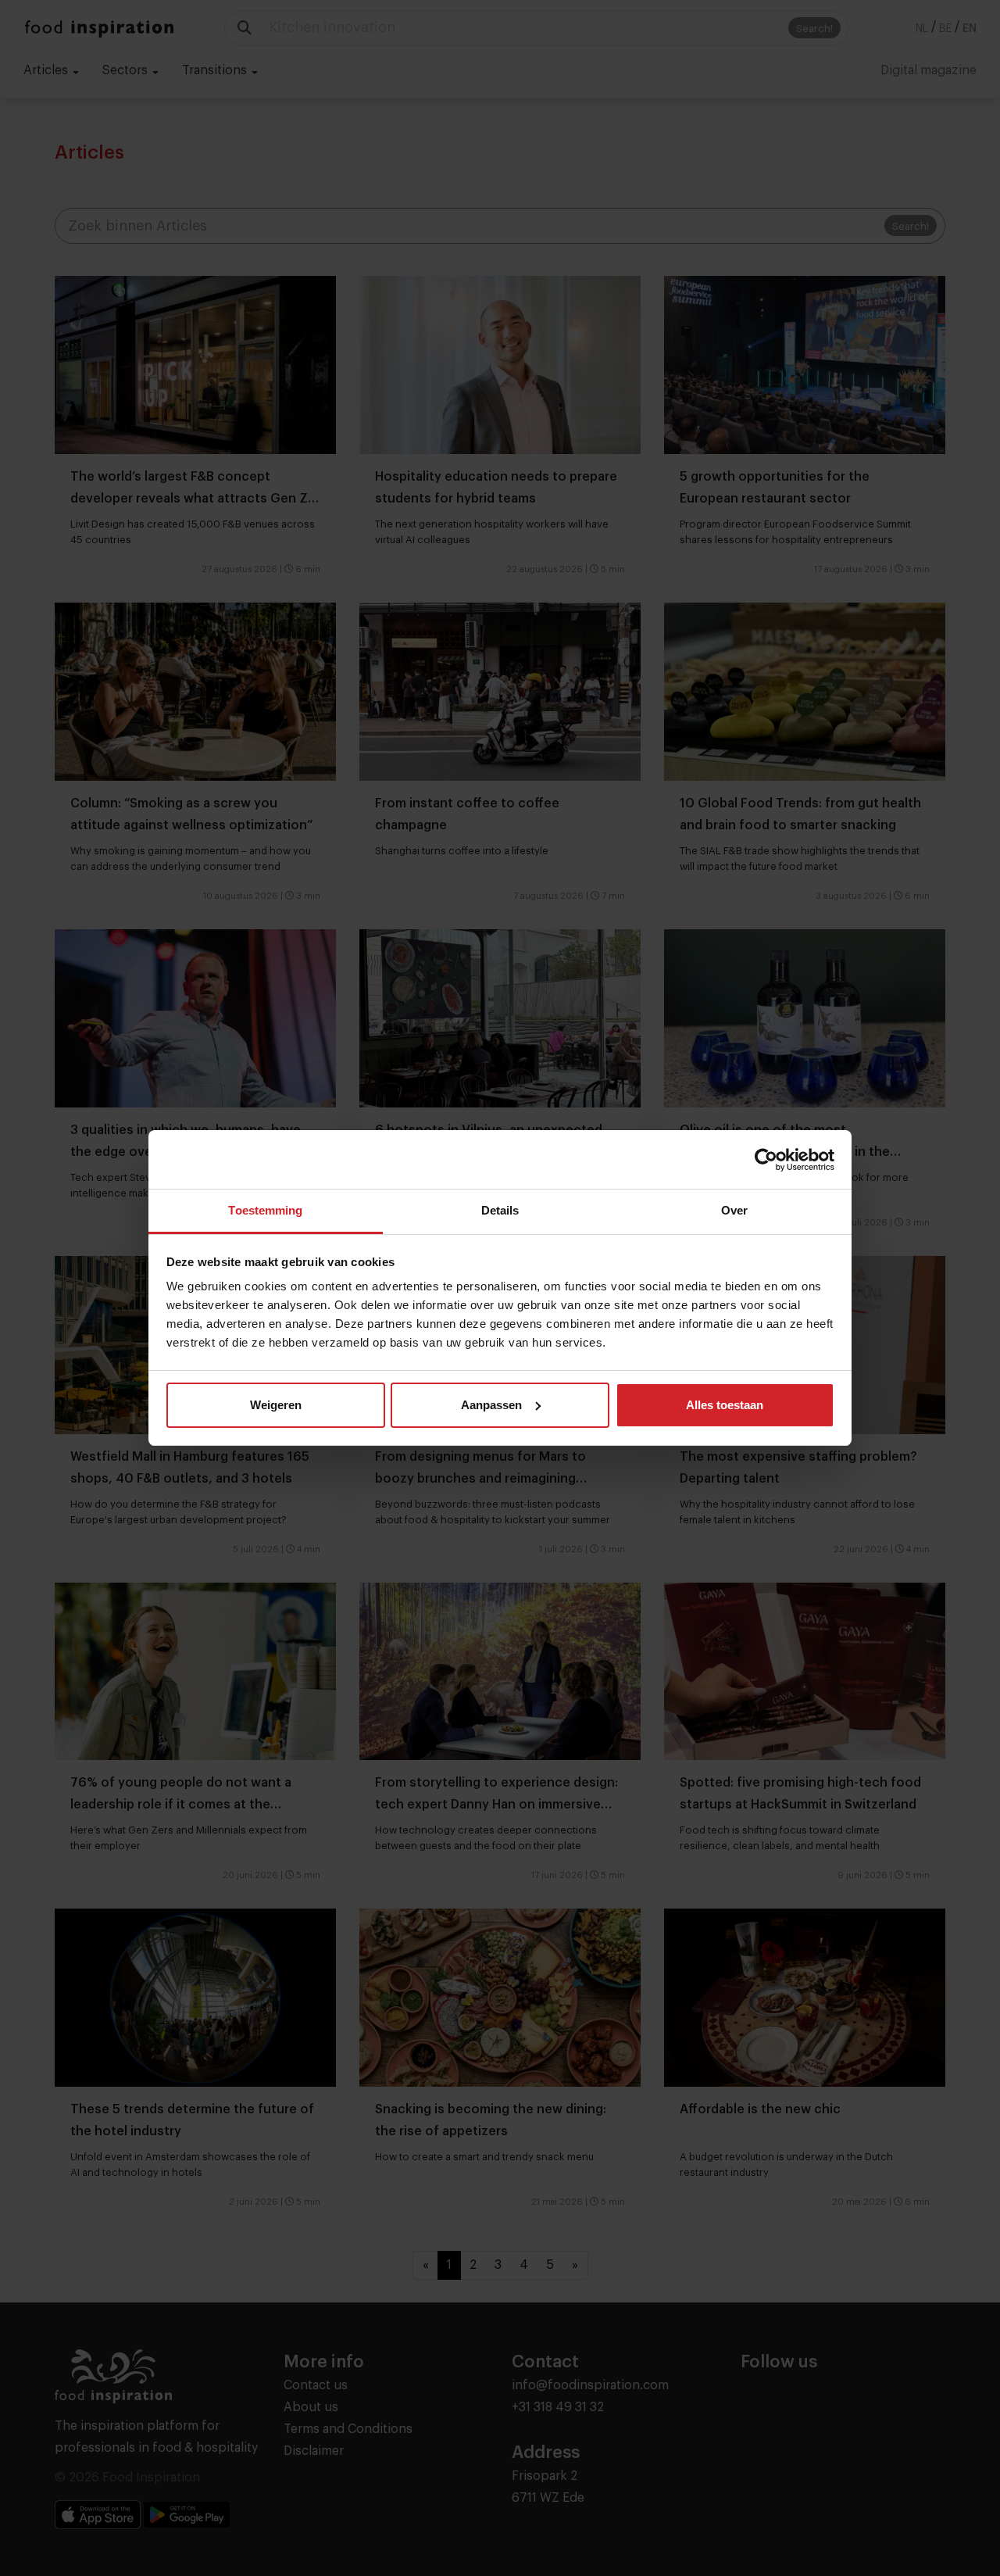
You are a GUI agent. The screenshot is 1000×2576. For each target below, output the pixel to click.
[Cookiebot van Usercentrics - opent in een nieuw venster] (766, 1160)
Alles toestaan (725, 1405)
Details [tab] (500, 1210)
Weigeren (276, 1405)
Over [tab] (734, 1210)
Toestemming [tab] (265, 1210)
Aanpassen (491, 1405)
